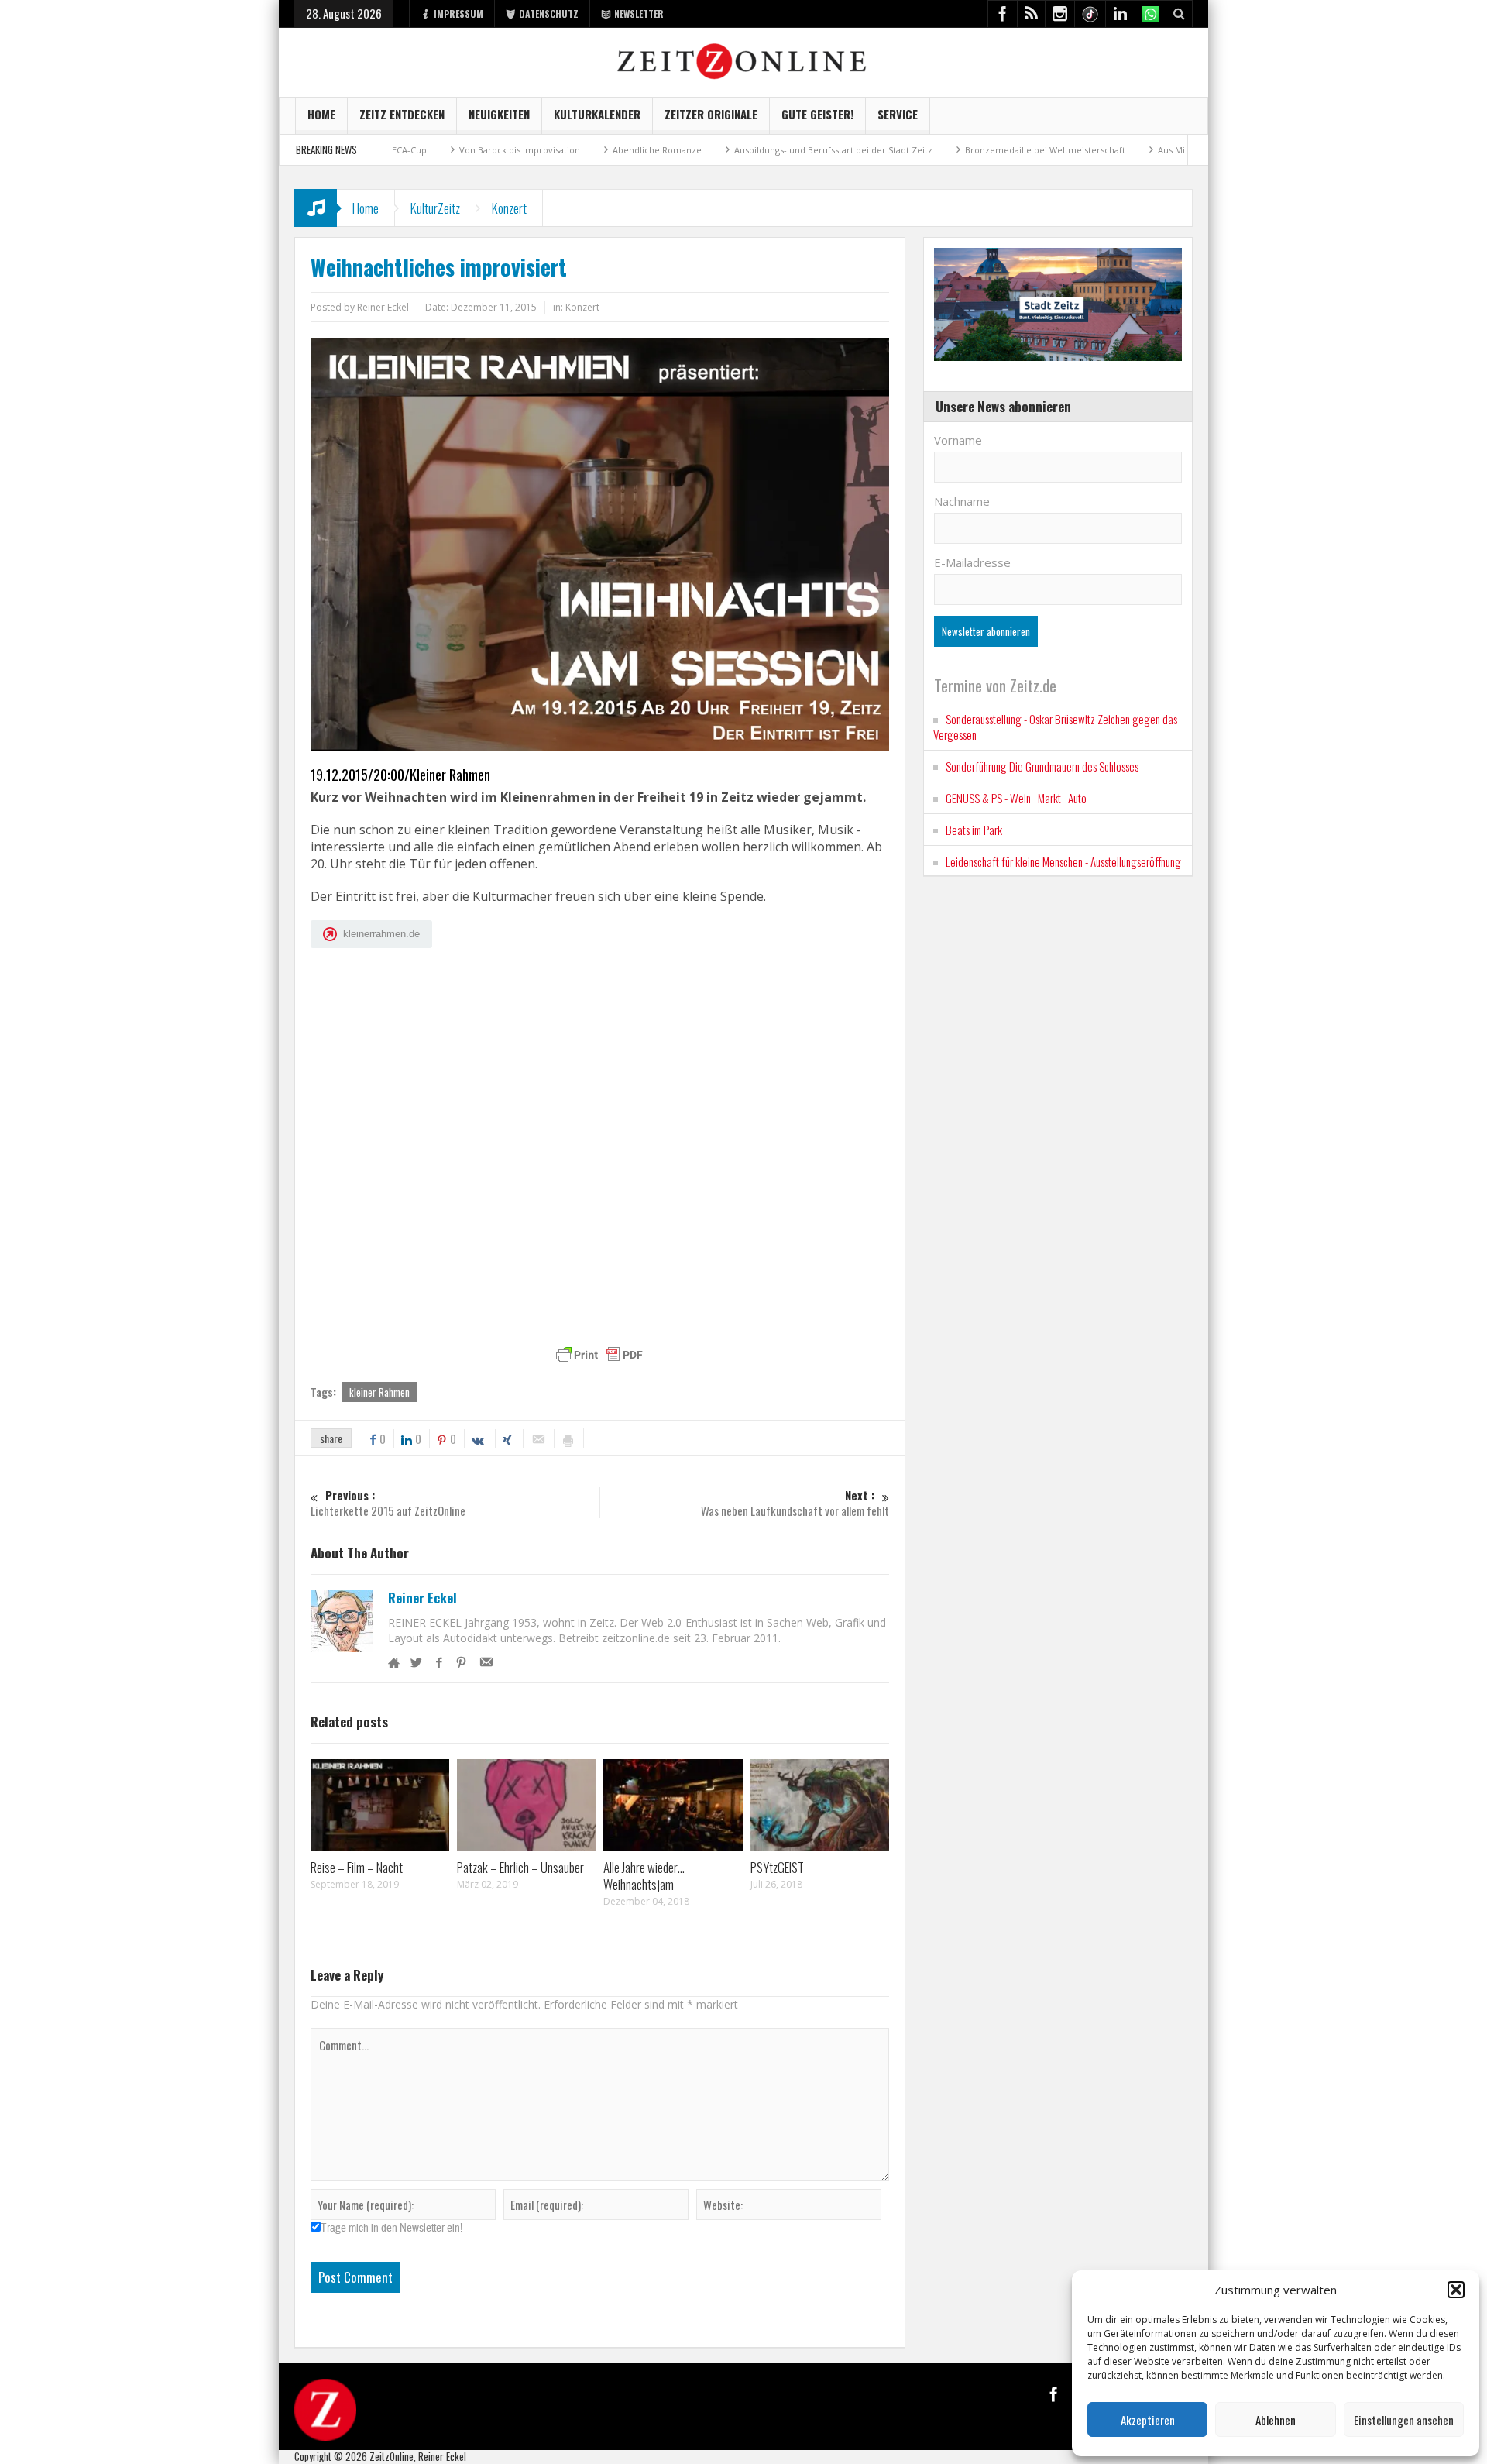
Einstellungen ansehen (1404, 2420)
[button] (1456, 2290)
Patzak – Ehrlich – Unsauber (520, 1867)
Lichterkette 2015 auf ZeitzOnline (388, 1503)
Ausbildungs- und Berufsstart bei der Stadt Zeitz (757, 150)
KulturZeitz (435, 208)
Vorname (958, 440)
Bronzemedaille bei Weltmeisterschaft (968, 150)
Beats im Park (974, 830)
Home (321, 114)
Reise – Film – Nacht (357, 1867)
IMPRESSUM (458, 14)
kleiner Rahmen (379, 1392)
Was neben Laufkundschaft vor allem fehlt (795, 1503)
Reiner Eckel (422, 1598)
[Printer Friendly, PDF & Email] (599, 1355)
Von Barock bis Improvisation (443, 150)
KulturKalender (597, 114)
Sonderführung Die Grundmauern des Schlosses (1042, 766)
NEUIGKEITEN (499, 114)
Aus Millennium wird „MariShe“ (1145, 150)
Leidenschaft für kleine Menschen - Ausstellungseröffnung (1063, 861)
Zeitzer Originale (711, 114)
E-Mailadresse (972, 562)
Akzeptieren (1148, 2420)
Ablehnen (1276, 2420)
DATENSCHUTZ (549, 14)
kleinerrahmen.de (381, 934)
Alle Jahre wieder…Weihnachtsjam (644, 1876)
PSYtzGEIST (777, 1867)
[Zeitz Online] (744, 60)
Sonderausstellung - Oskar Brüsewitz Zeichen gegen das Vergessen (1055, 727)
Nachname (962, 501)
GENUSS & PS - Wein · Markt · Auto (1016, 798)
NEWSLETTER (639, 14)
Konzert (509, 208)
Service (898, 114)
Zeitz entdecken (402, 114)
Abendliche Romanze (580, 150)
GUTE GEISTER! (817, 114)
